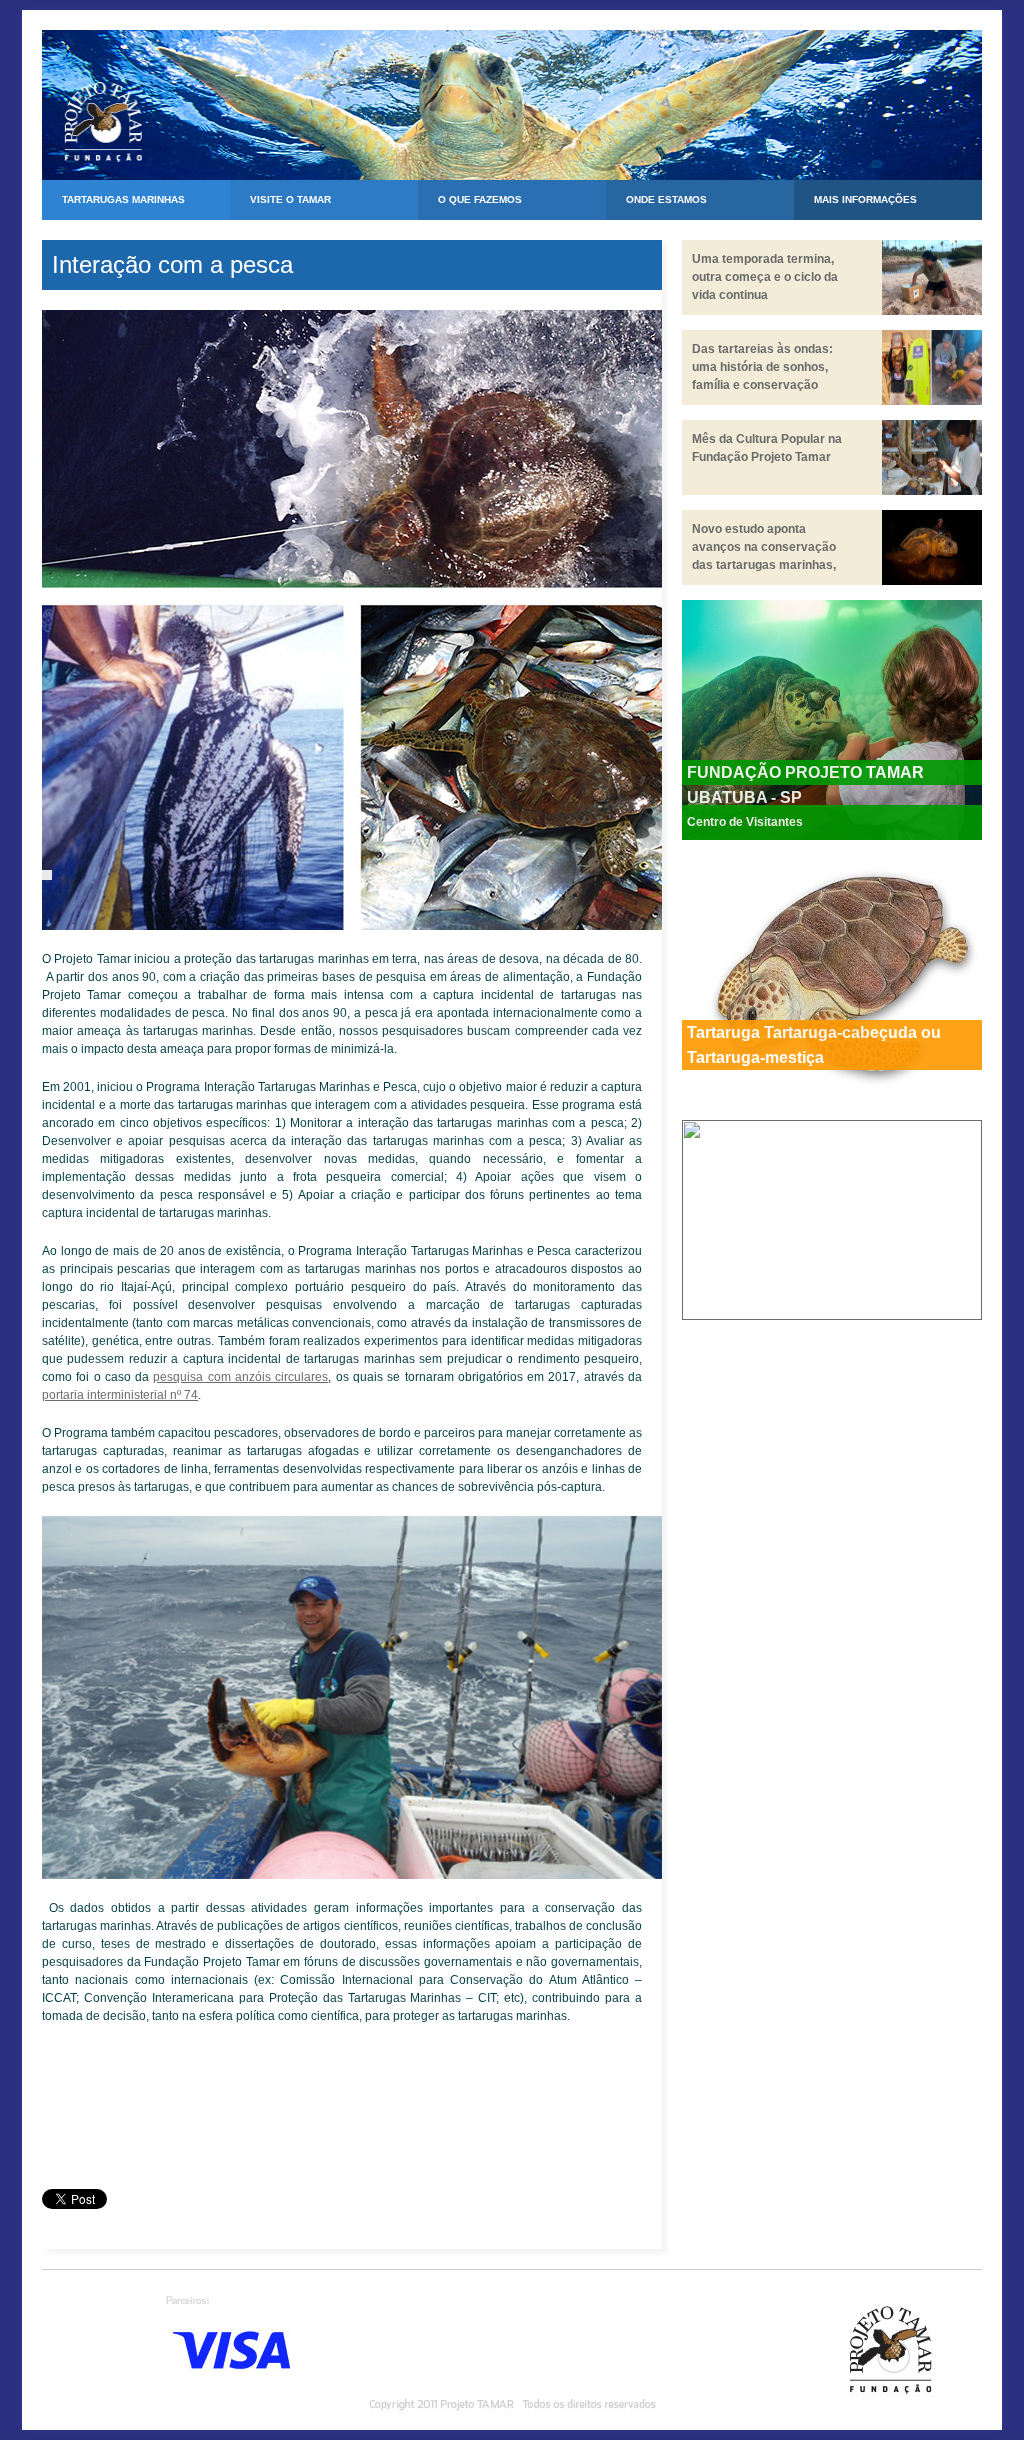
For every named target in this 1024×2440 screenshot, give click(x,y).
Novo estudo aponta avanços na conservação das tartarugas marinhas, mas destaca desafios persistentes (764, 565)
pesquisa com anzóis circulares (240, 1377)
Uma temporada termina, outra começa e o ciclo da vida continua (765, 277)
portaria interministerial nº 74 (120, 1395)
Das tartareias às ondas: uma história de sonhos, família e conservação (762, 367)
